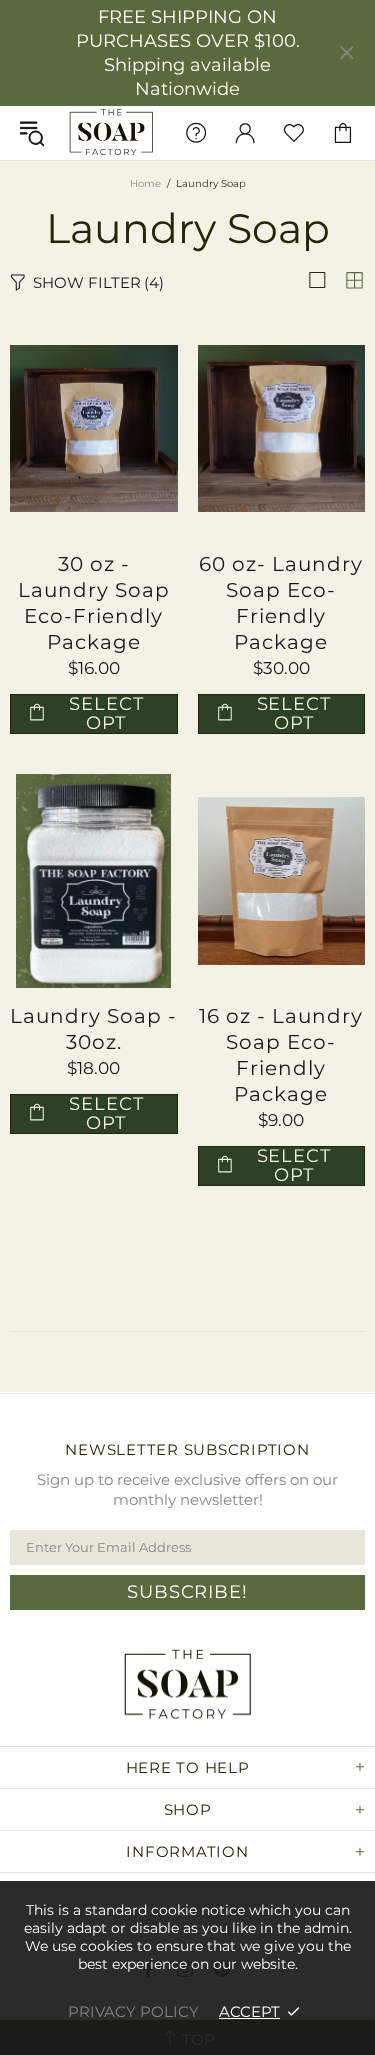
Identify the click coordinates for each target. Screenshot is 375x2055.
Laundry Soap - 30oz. (93, 1029)
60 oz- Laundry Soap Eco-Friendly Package (281, 603)
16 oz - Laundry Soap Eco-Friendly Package (281, 1055)
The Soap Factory (111, 133)
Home (145, 183)
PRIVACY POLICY (133, 2011)
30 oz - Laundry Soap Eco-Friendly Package (94, 603)
